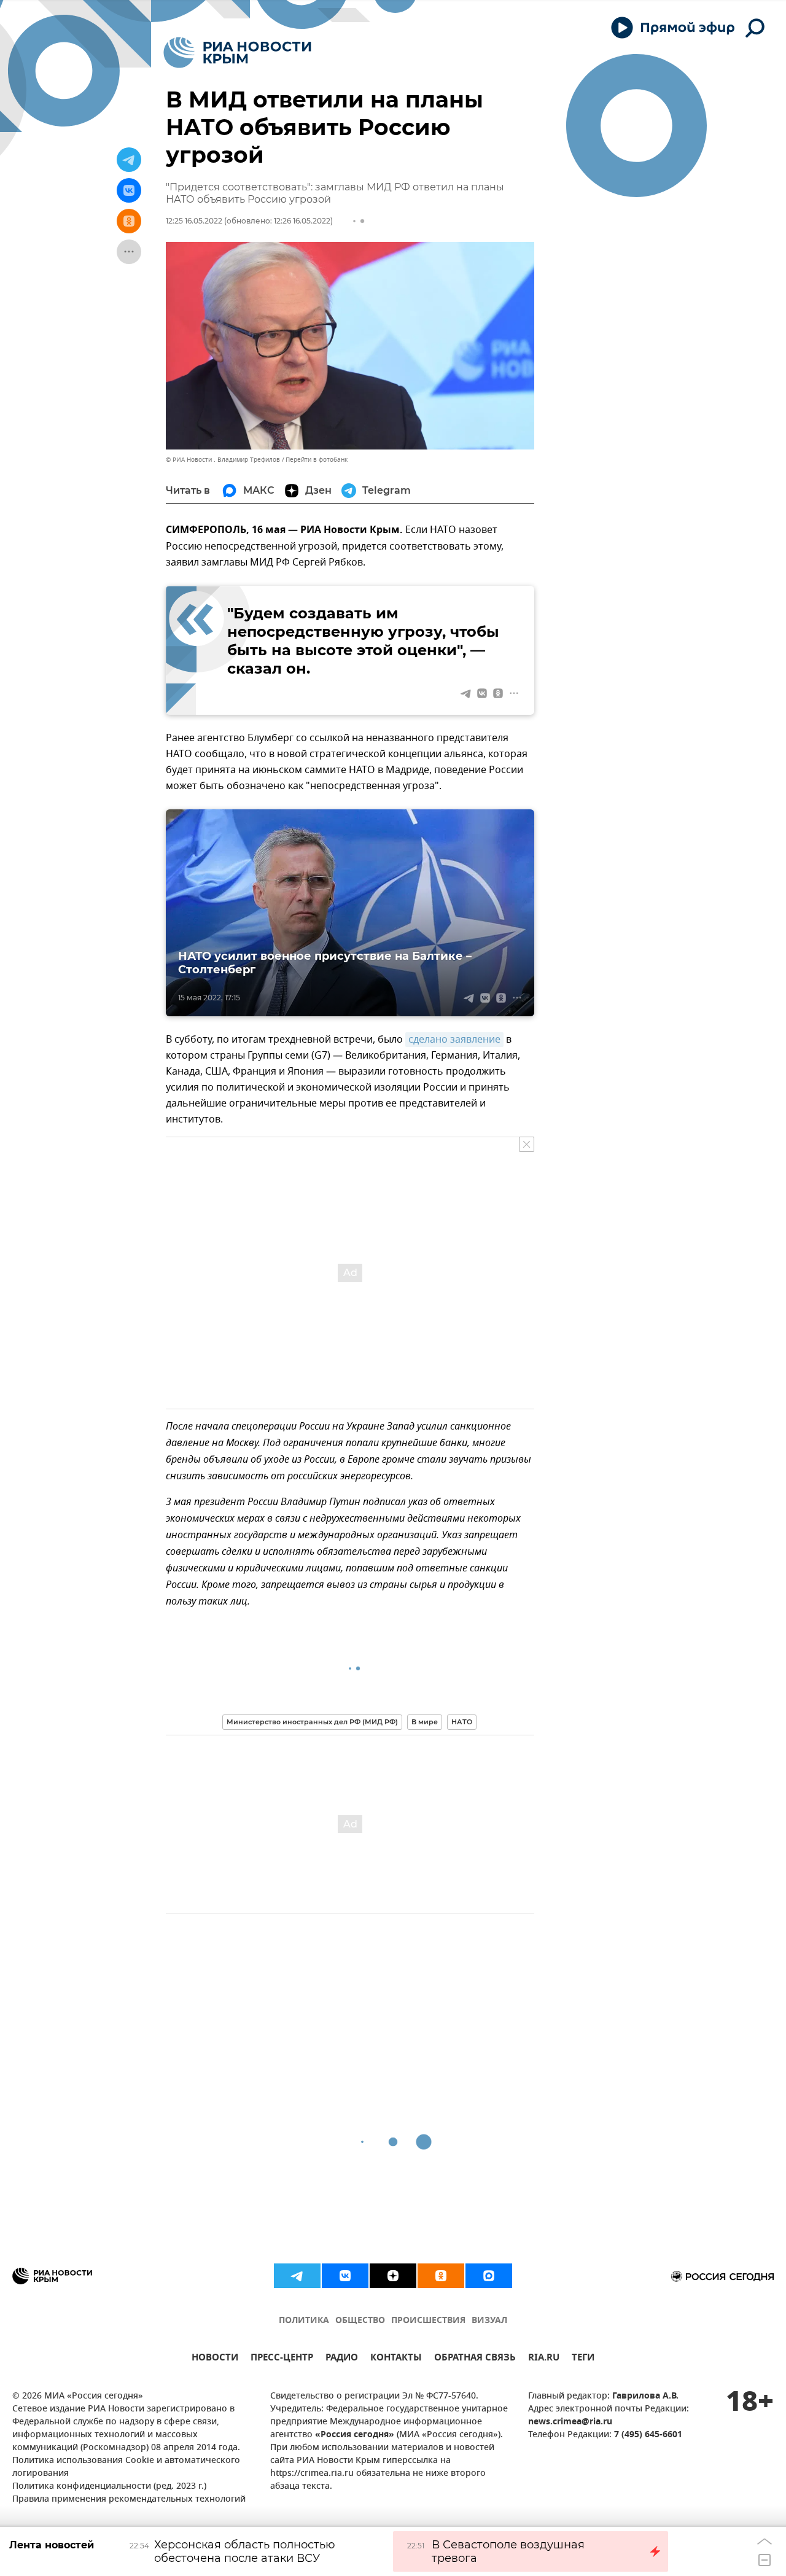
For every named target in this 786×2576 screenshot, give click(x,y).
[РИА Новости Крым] (237, 53)
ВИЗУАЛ (489, 2321)
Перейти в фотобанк (317, 460)
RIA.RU (544, 2359)
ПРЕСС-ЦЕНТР (282, 2359)
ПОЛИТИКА (304, 2321)
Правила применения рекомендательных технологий (129, 2500)
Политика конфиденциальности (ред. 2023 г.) (109, 2487)
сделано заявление (454, 1040)
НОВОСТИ (215, 2359)
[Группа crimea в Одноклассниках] (441, 2276)
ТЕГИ (583, 2359)
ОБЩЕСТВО (360, 2321)
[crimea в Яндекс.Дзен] (393, 2276)
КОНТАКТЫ (396, 2359)
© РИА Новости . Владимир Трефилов (223, 460)
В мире (425, 1722)
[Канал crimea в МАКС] (489, 2276)
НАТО (462, 1722)
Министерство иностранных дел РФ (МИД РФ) (312, 1722)
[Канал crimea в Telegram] (297, 2276)
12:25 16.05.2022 (194, 221)
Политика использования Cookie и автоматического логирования (126, 2467)
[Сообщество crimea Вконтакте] (345, 2276)
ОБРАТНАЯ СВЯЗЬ (475, 2359)
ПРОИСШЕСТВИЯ (428, 2321)
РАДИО (342, 2359)
